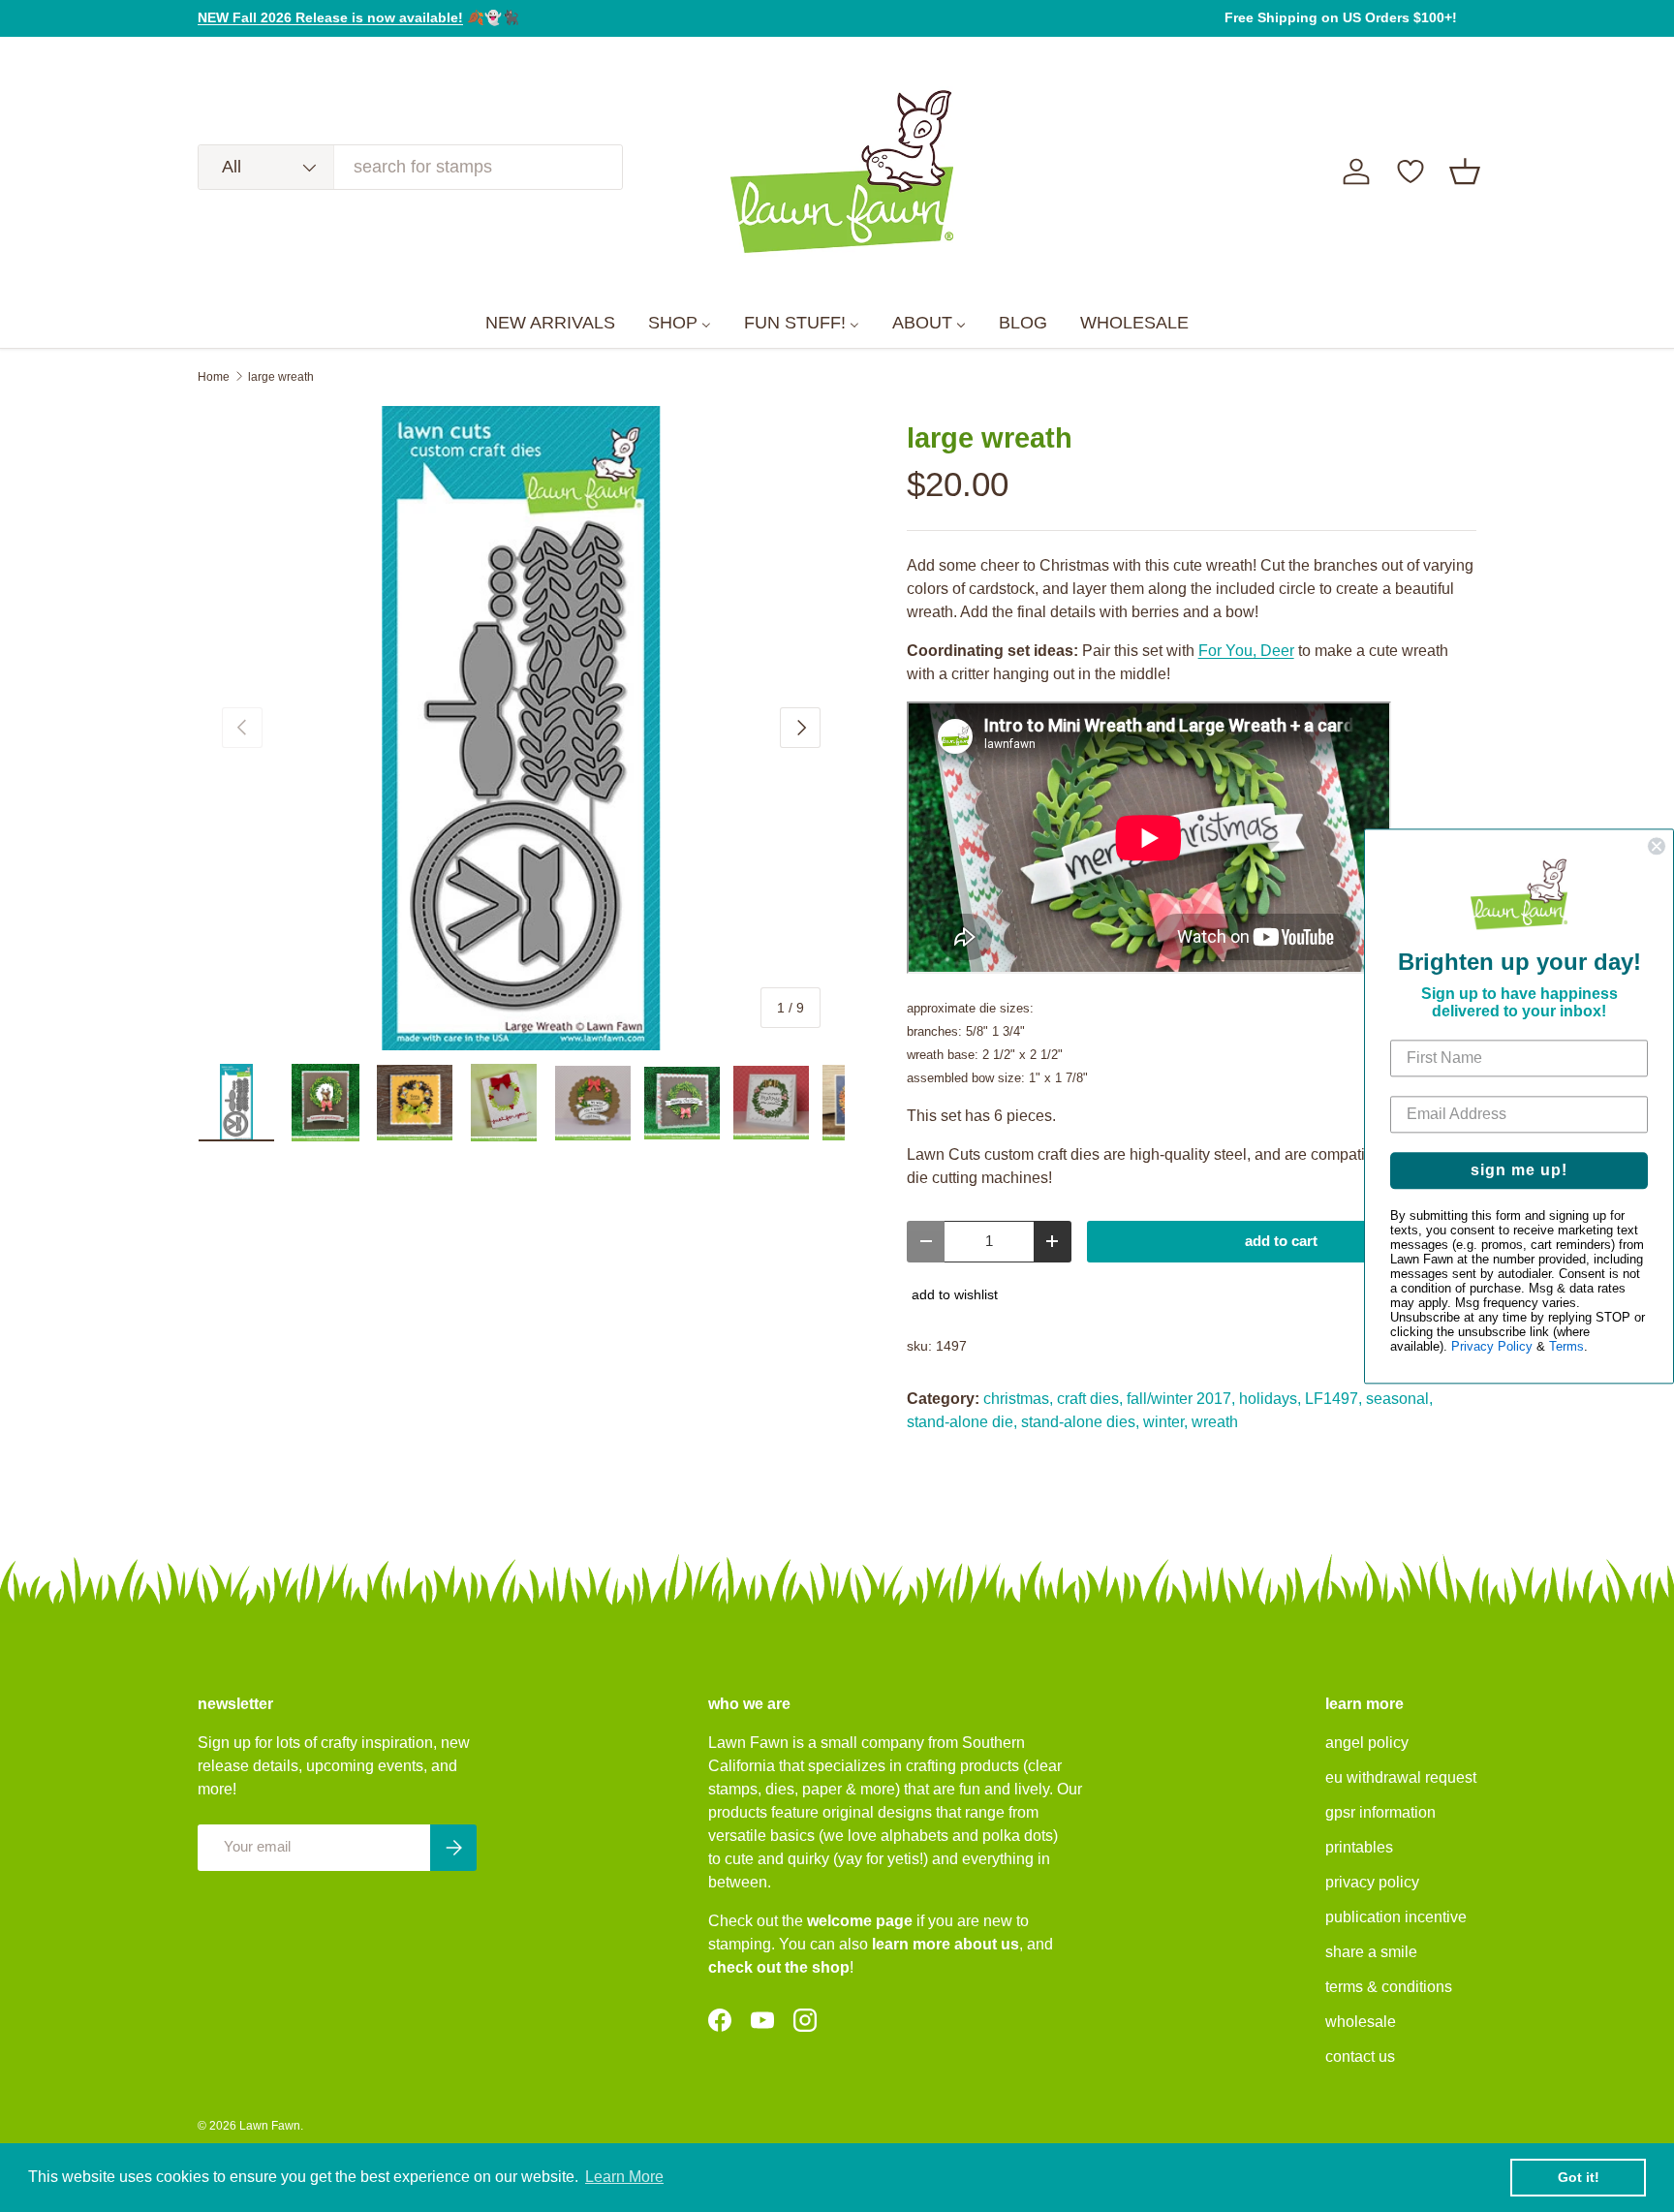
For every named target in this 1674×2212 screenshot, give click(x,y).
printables (1359, 1847)
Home (214, 377)
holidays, (1270, 1399)
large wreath (281, 377)
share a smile (1371, 1952)
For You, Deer (1246, 651)
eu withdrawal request (1401, 1777)
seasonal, (1399, 1399)
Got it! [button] (1579, 2177)
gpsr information (1380, 1812)
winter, (1165, 1422)
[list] (521, 729)
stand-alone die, (962, 1422)
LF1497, (1333, 1399)
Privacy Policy (1492, 1346)
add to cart (1281, 1241)
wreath (1215, 1422)
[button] (1465, 171)
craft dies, (1090, 1399)
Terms (1566, 1346)
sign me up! (1519, 1170)
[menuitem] (550, 324)
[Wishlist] (1410, 171)
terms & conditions (1389, 1987)
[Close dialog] (1657, 846)
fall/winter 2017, (1181, 1399)
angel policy (1367, 1743)
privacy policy (1372, 1882)
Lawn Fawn (270, 2126)
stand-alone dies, (1080, 1422)
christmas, (1018, 1399)
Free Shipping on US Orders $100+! (1341, 17)
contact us (1360, 2056)
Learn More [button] (624, 2177)
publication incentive (1396, 1917)
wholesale (1361, 2022)
